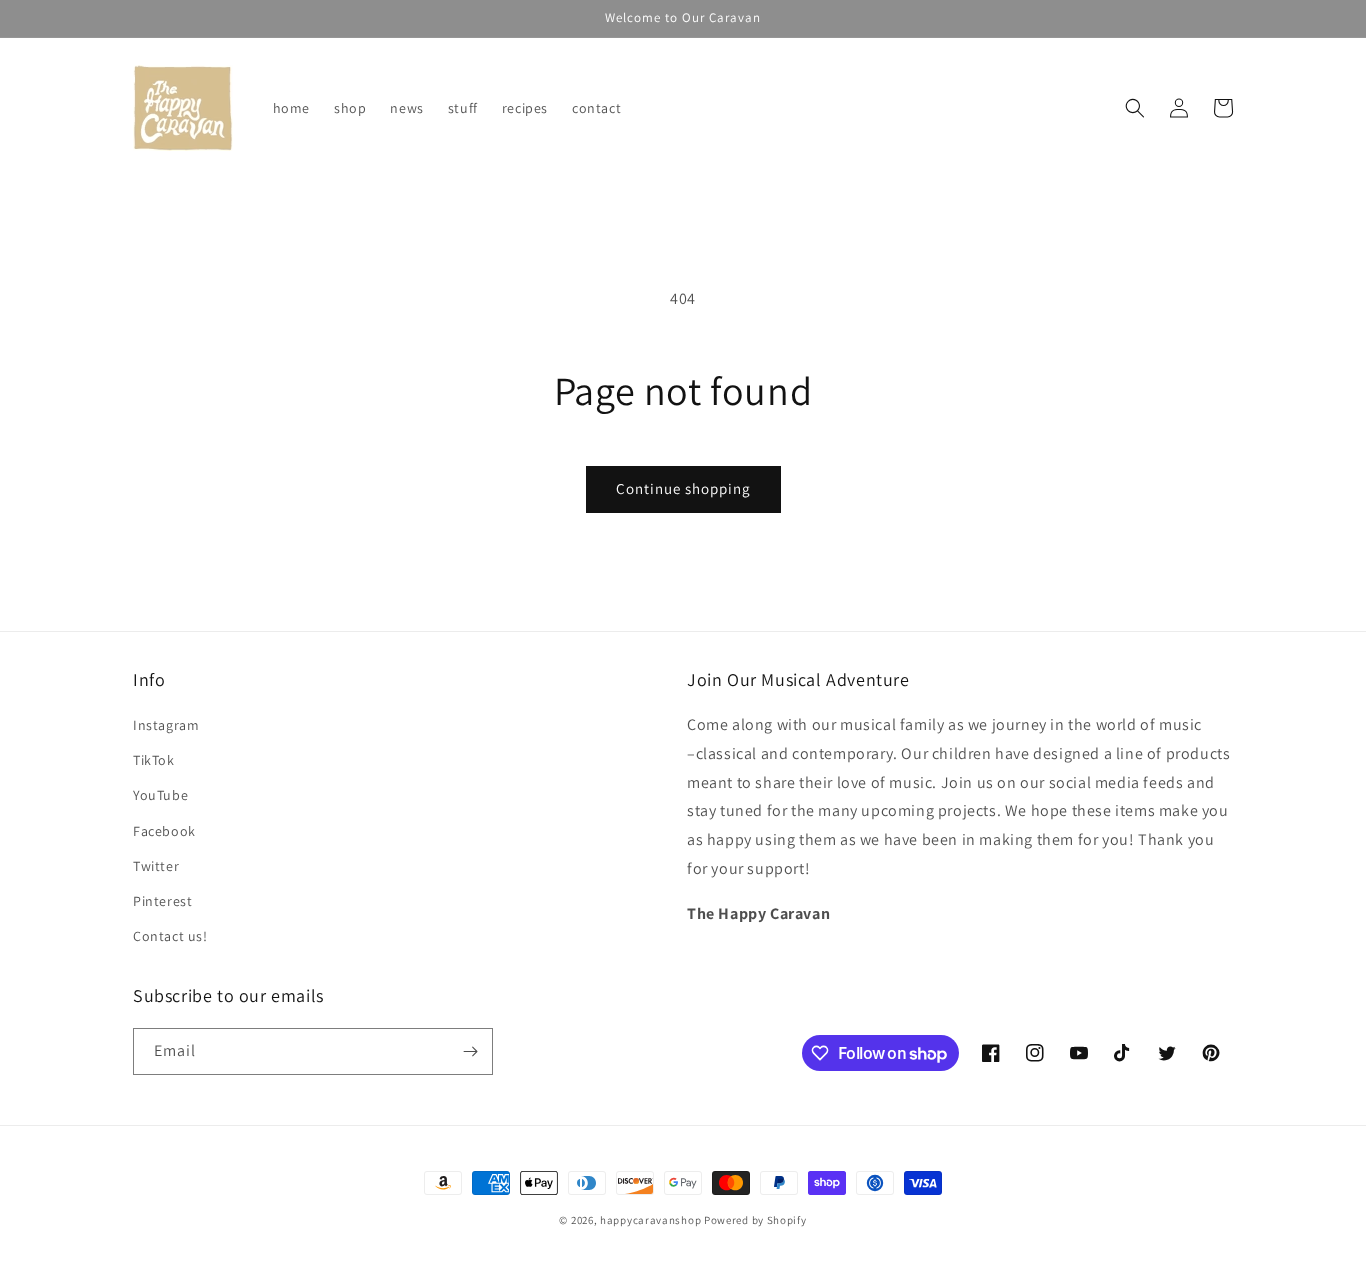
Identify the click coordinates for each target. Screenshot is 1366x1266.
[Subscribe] (470, 1051)
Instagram (166, 725)
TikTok (154, 760)
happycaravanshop (650, 1220)
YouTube (160, 795)
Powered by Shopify (755, 1220)
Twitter (156, 866)
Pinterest (162, 901)
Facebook (164, 831)
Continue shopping (683, 488)
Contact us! (170, 936)
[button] (1135, 108)
